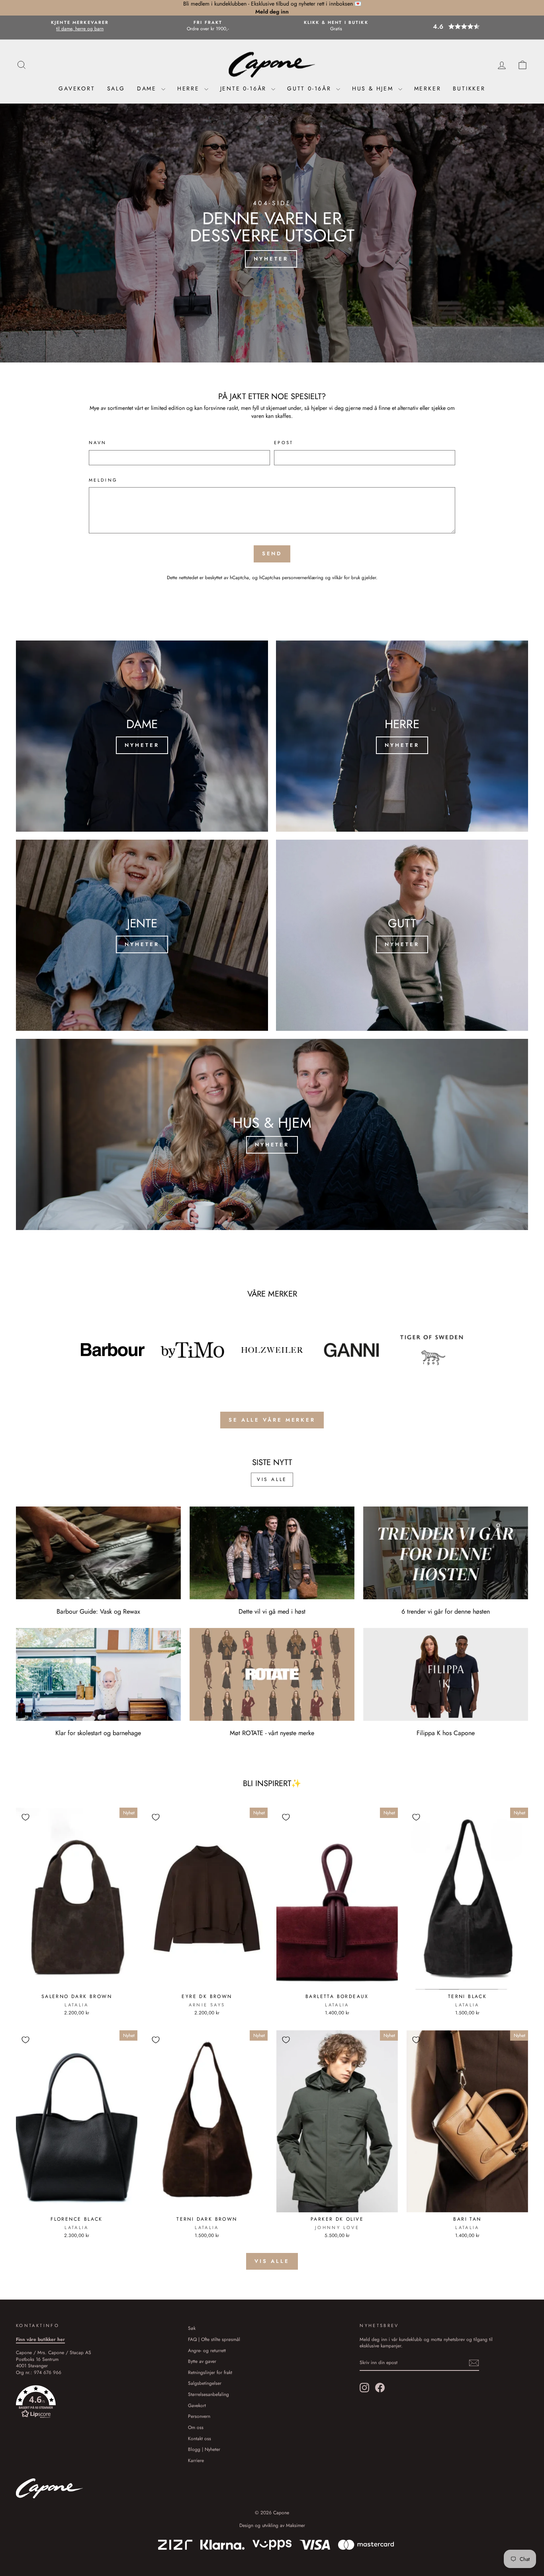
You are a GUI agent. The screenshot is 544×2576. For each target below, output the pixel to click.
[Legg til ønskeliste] (25, 1817)
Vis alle (272, 1479)
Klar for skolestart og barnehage (98, 1733)
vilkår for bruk (346, 577)
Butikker (469, 88)
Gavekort (77, 88)
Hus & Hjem (374, 88)
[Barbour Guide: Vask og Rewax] (98, 1553)
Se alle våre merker (272, 1420)
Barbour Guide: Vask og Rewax (98, 1611)
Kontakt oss (200, 2438)
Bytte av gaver (202, 2361)
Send (272, 553)
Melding (103, 480)
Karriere (196, 2460)
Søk (192, 2328)
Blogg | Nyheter (204, 2449)
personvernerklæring (303, 577)
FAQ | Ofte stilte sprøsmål (214, 2339)
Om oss (196, 2427)
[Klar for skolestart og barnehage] (98, 1674)
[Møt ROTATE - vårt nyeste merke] (272, 1674)
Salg (116, 88)
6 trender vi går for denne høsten (446, 1611)
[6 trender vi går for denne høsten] (446, 1553)
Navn (98, 443)
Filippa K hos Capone (446, 1733)
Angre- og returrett (207, 2350)
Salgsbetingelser (205, 2383)
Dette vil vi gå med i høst (272, 1611)
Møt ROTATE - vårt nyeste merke (272, 1733)
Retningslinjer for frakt (210, 2372)
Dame (148, 88)
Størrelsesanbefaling (208, 2394)
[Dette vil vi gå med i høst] (272, 1553)
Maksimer (295, 2525)
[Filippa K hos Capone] (446, 1674)
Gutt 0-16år (311, 88)
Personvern (199, 2416)
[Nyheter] (142, 736)
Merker (428, 88)
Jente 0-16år (245, 88)
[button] (464, 26)
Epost (284, 443)
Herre (190, 88)
